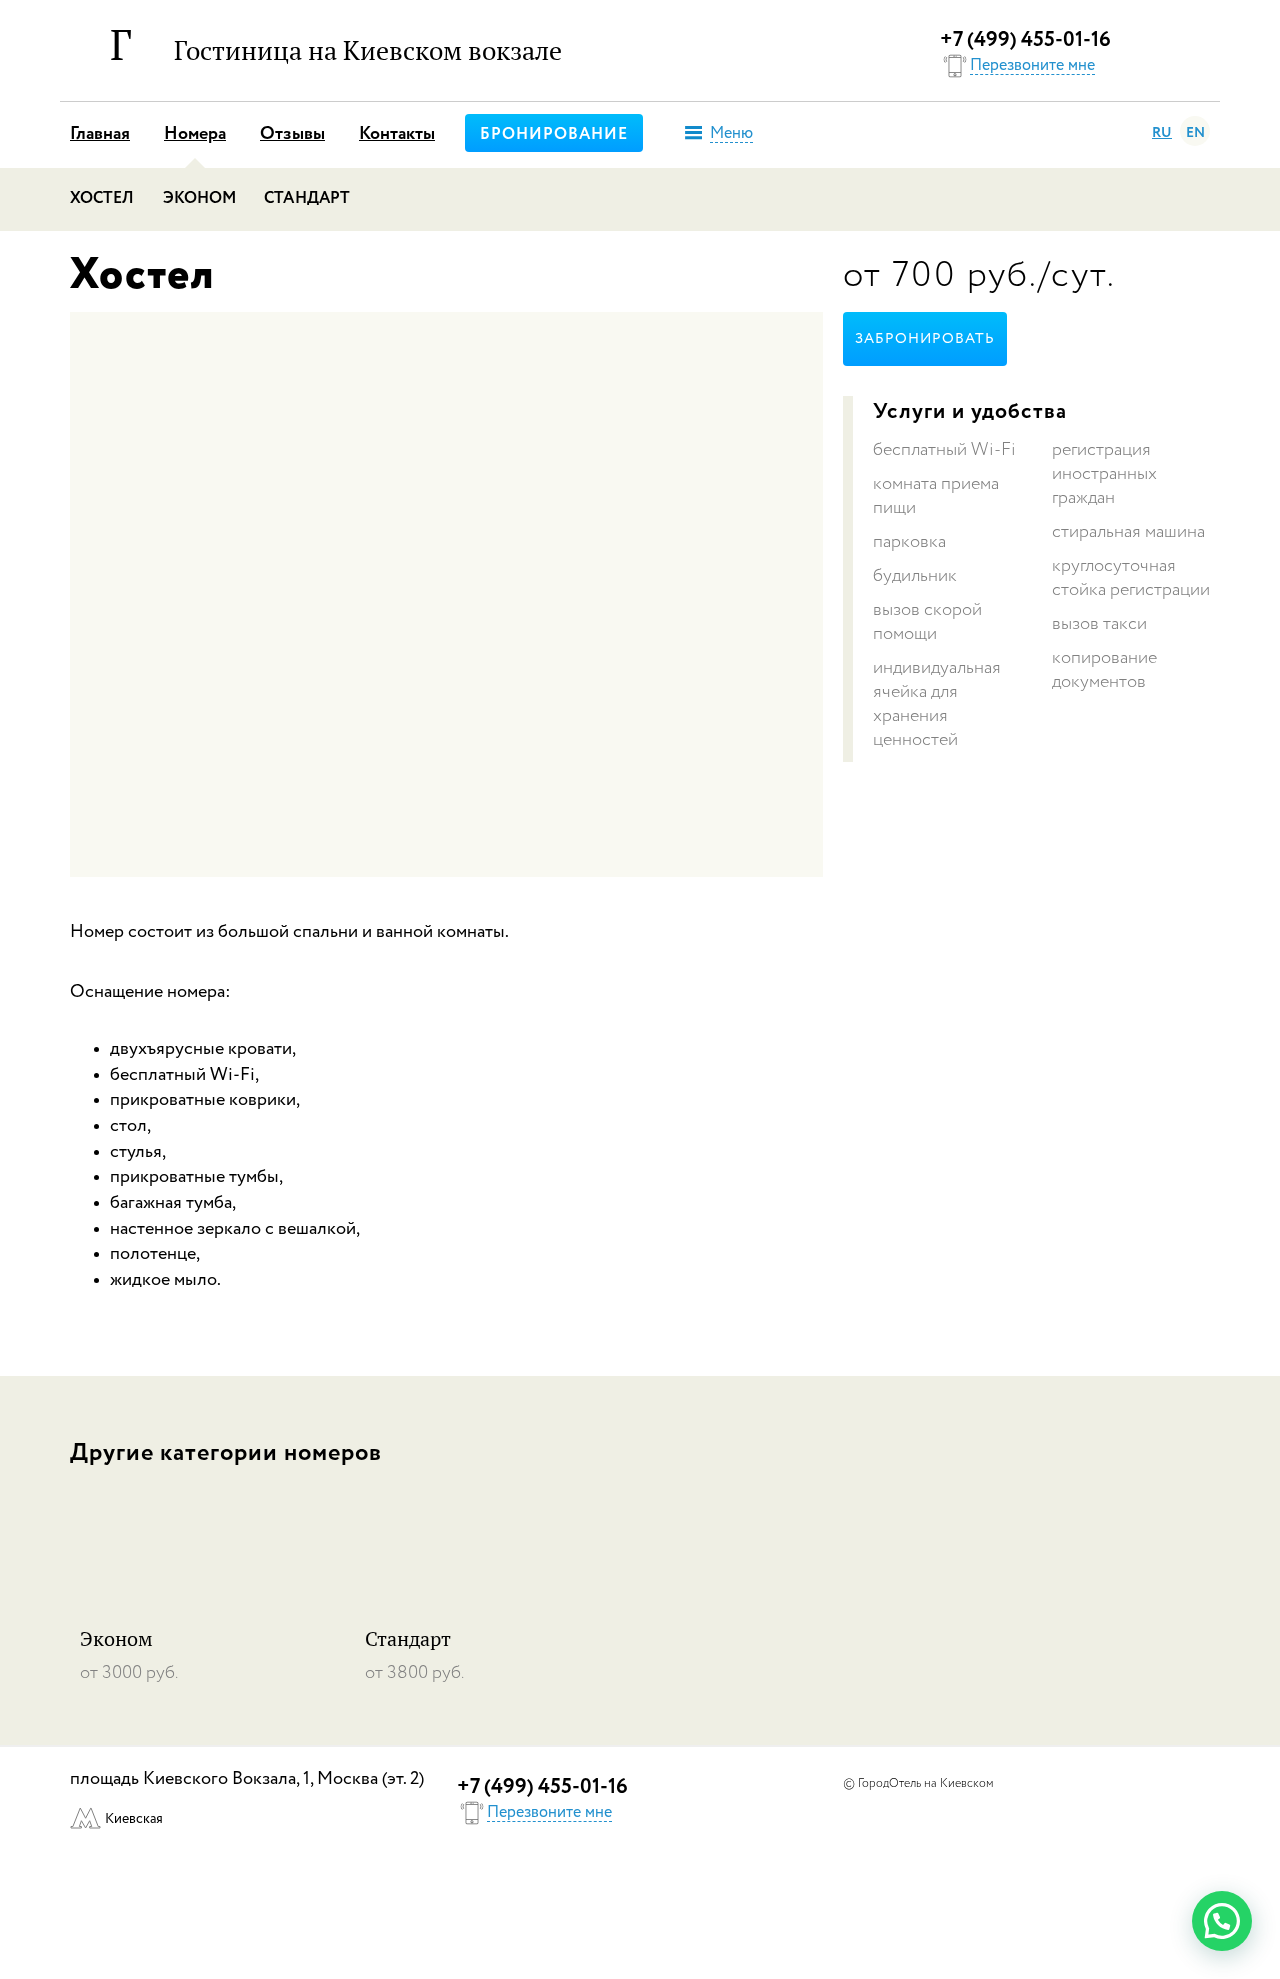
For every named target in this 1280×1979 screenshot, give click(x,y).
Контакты (397, 134)
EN (1195, 133)
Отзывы (292, 134)
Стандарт (307, 199)
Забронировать (925, 339)
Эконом (200, 199)
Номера (195, 134)
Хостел (102, 199)
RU (1162, 133)
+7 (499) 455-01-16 (1025, 40)
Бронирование (554, 135)
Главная (100, 134)
